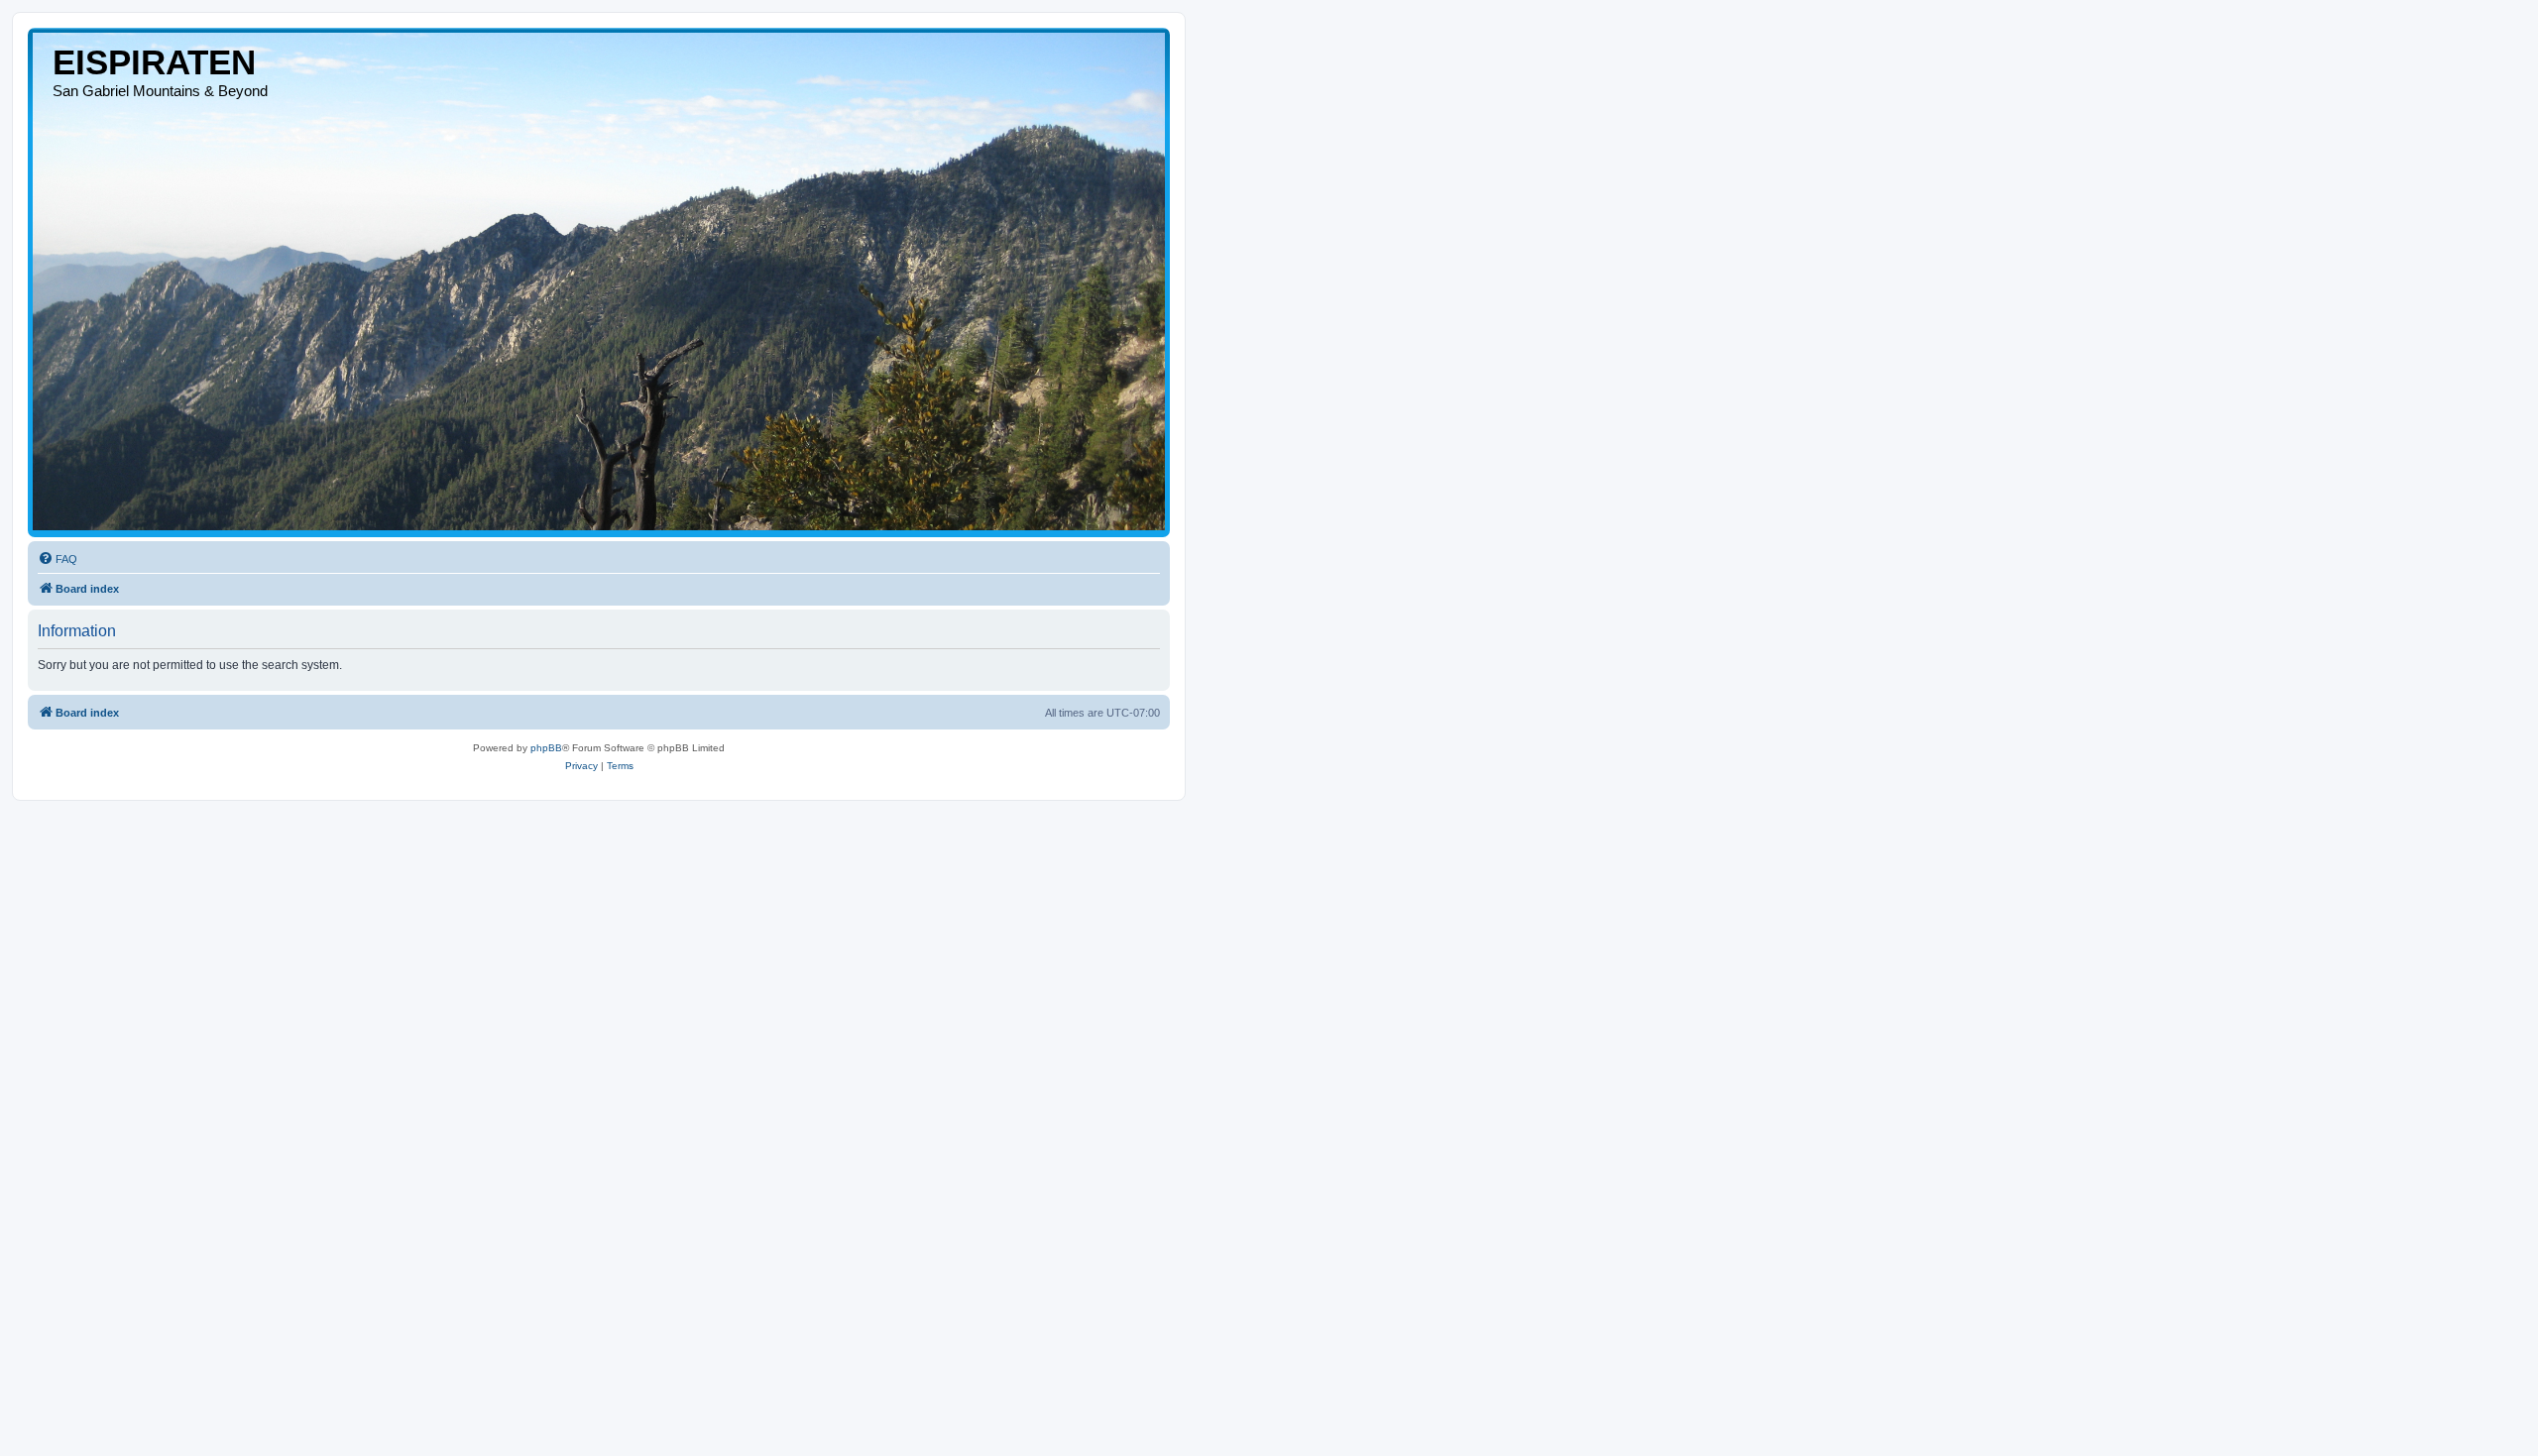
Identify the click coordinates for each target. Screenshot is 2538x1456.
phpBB (546, 748)
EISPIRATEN (154, 62)
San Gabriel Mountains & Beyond (160, 91)
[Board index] (599, 281)
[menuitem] (58, 559)
